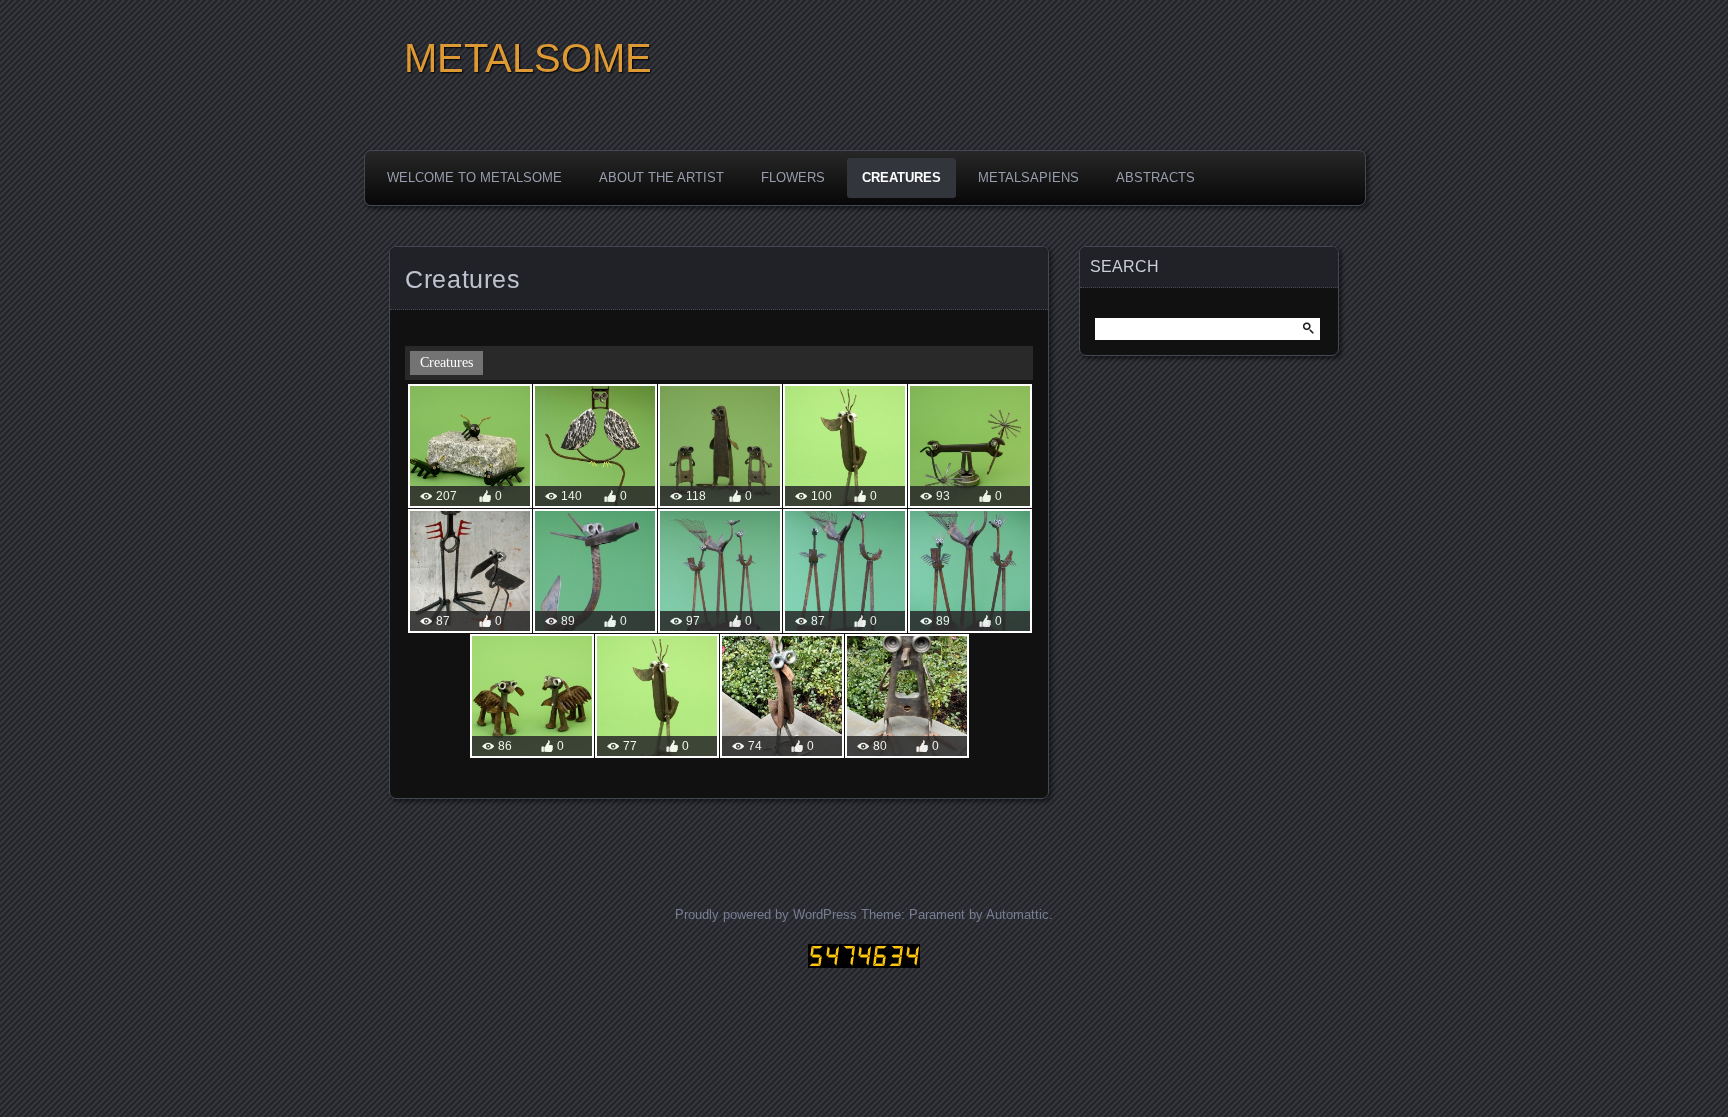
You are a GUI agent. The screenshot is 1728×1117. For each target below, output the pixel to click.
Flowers (793, 177)
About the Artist (661, 177)
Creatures (901, 177)
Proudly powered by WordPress (766, 914)
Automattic (1017, 914)
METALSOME (528, 58)
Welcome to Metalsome (474, 177)
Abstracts (1155, 177)
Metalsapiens (1028, 177)
